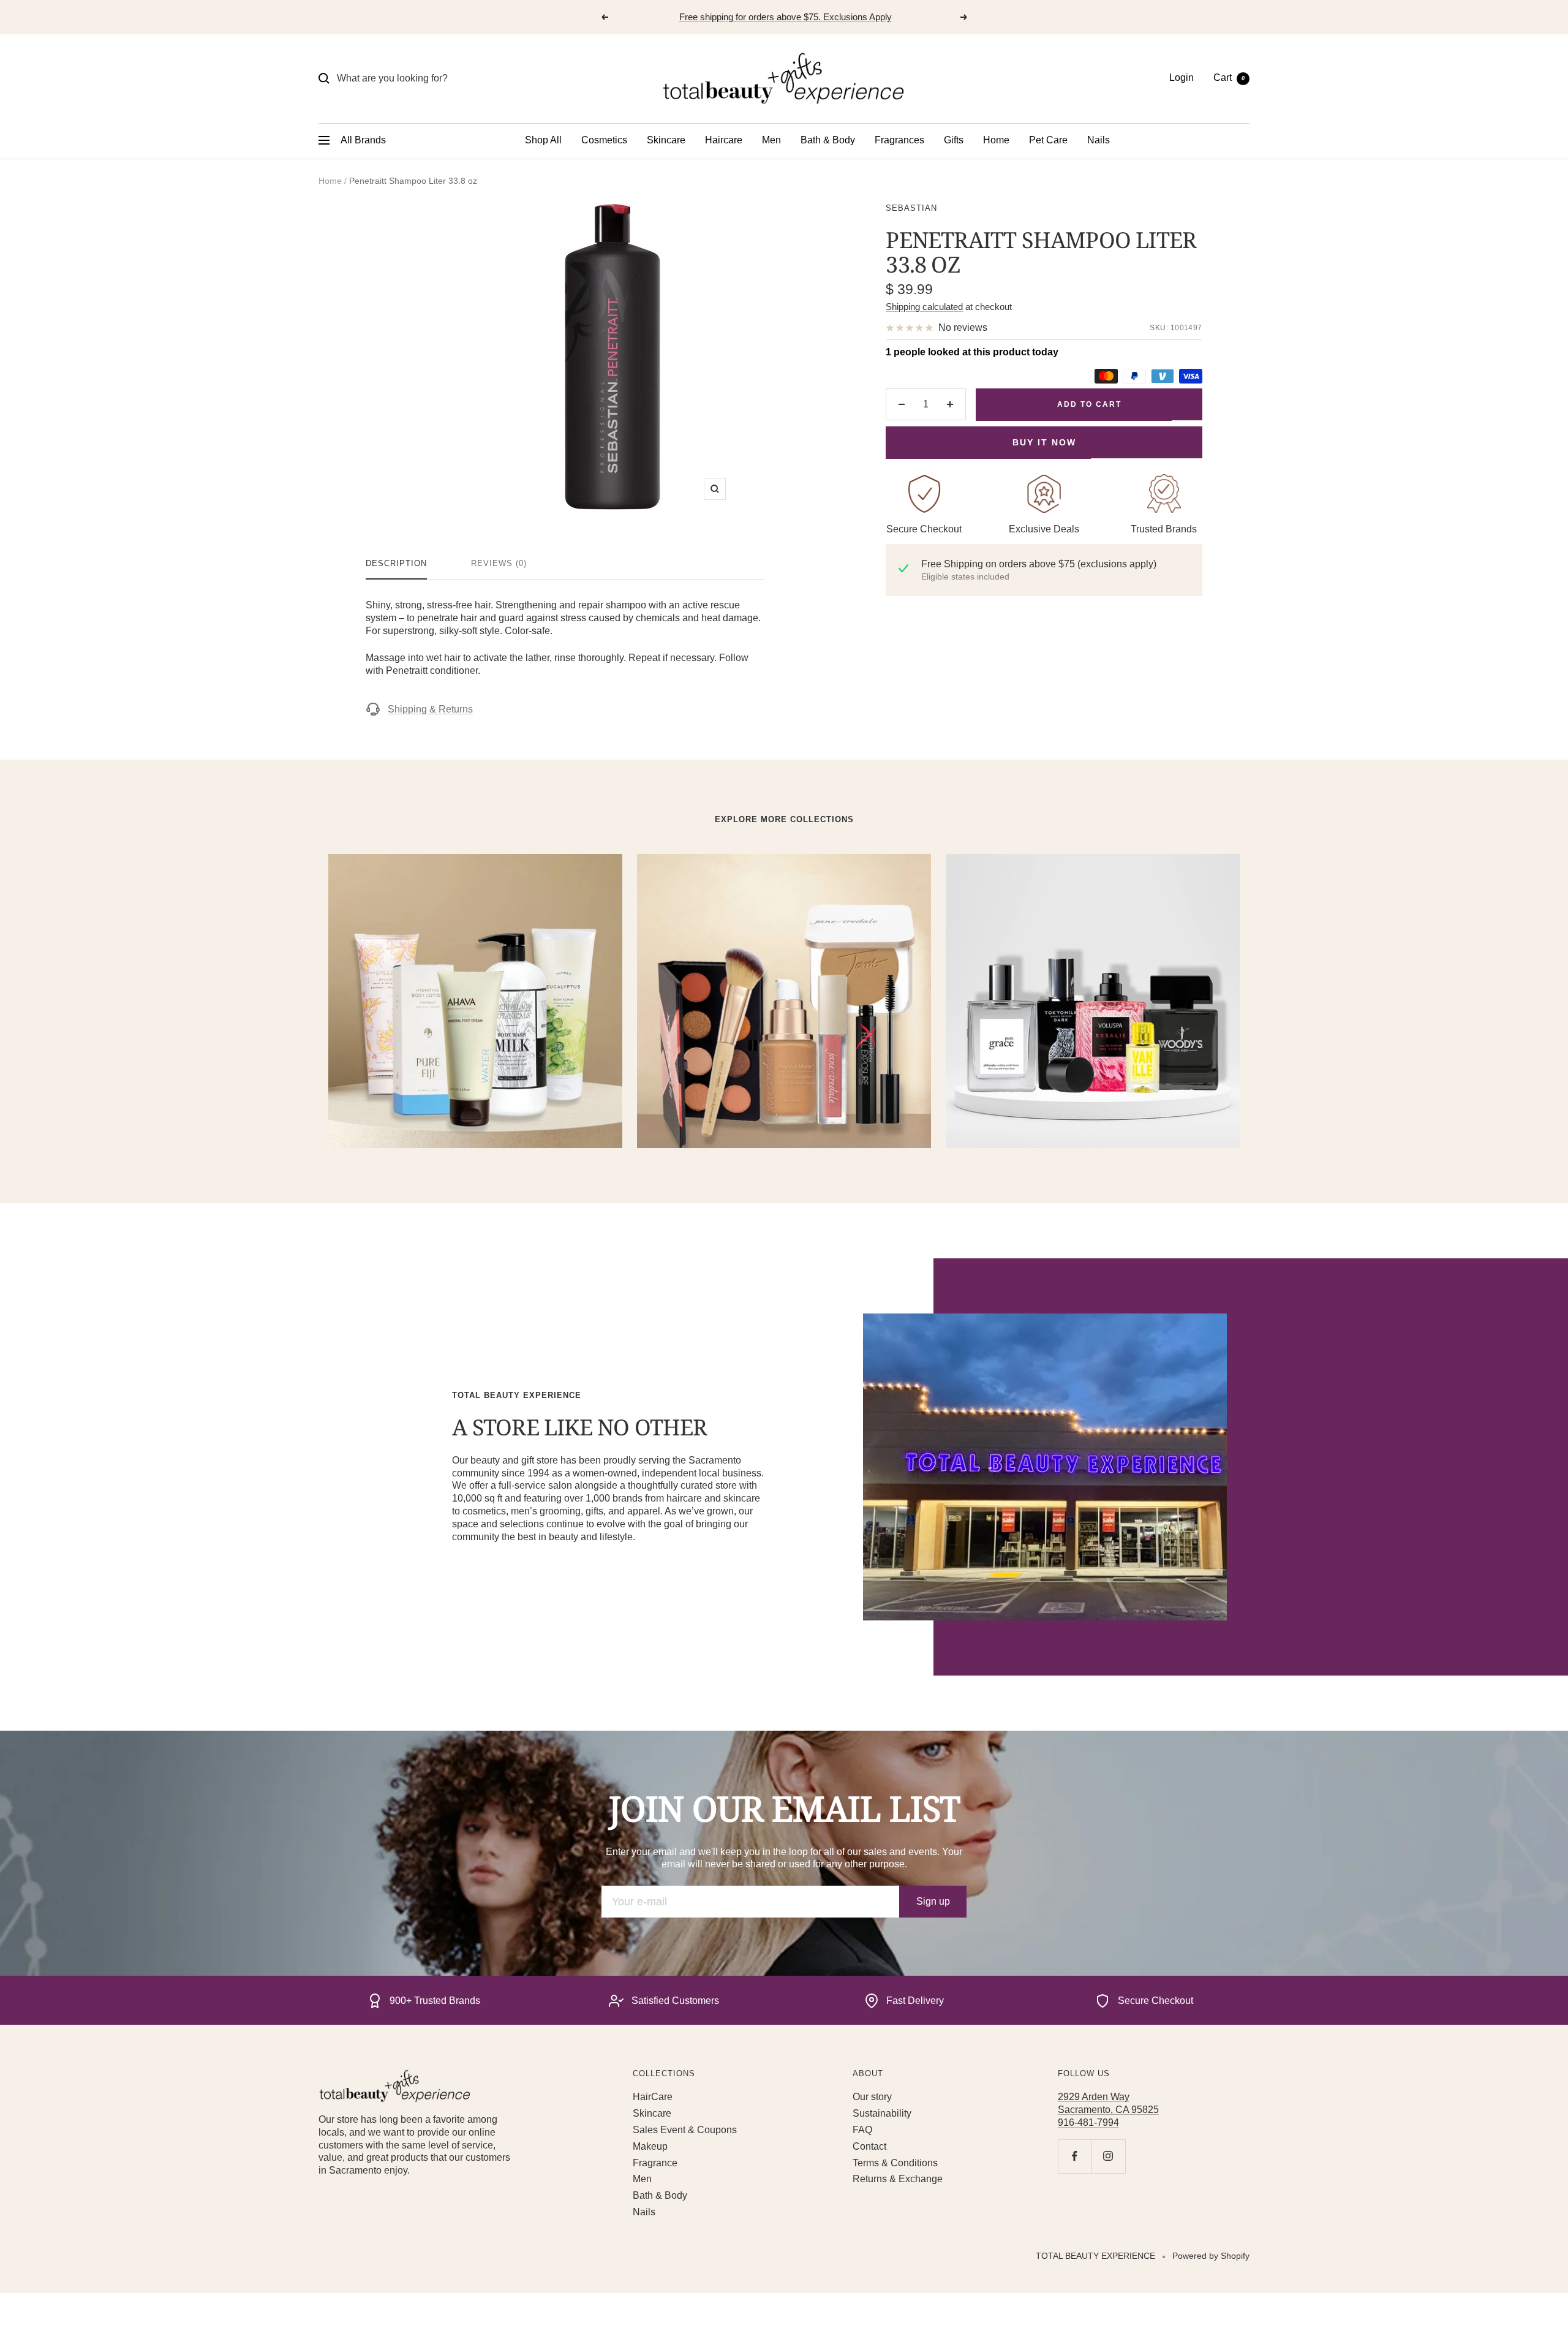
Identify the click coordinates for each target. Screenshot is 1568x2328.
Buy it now (1044, 442)
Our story (872, 2097)
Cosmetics (604, 140)
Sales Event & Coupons (685, 2130)
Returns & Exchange (898, 2179)
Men (771, 140)
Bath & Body (828, 140)
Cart (1229, 77)
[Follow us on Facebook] (1075, 2156)
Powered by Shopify (1211, 2256)
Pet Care (1048, 140)
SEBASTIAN (911, 208)
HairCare (653, 2097)
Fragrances (899, 140)
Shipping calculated (924, 307)
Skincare (666, 140)
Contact (869, 2146)
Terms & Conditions (895, 2163)
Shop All (543, 140)
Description (396, 563)
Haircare (724, 140)
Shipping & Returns (430, 709)
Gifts (954, 140)
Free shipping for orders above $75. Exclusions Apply (786, 17)
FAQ (862, 2130)
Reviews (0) (499, 563)
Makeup (650, 2146)
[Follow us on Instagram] (1108, 2156)
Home (996, 140)
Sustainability (882, 2113)
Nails (1099, 140)
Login (1182, 77)
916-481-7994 (1088, 2122)
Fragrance (655, 2163)
